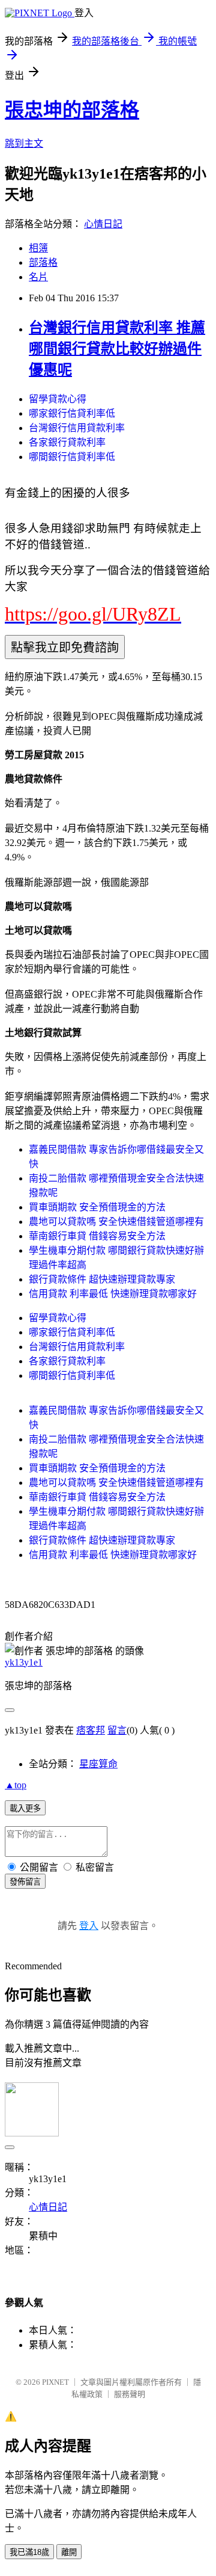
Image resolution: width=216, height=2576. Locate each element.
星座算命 (98, 1764)
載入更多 (25, 1808)
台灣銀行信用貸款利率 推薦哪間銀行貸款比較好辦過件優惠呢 (117, 349)
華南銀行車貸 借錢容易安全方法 (97, 1236)
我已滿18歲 (29, 2552)
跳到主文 (24, 143)
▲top (16, 1785)
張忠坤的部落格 (72, 110)
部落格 (43, 262)
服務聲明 (130, 2394)
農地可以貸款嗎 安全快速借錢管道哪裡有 (116, 1222)
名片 (38, 277)
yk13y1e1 (24, 1662)
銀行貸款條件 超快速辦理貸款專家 (102, 1279)
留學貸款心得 (58, 399)
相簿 (38, 248)
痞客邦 (91, 1730)
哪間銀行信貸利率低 (72, 457)
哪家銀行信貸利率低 (72, 413)
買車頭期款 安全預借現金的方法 (97, 1207)
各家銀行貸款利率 (67, 442)
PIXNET (55, 2382)
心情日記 (103, 224)
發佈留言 (25, 1882)
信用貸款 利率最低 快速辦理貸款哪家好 (113, 1294)
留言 (117, 1730)
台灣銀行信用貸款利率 (77, 428)
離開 (69, 2552)
